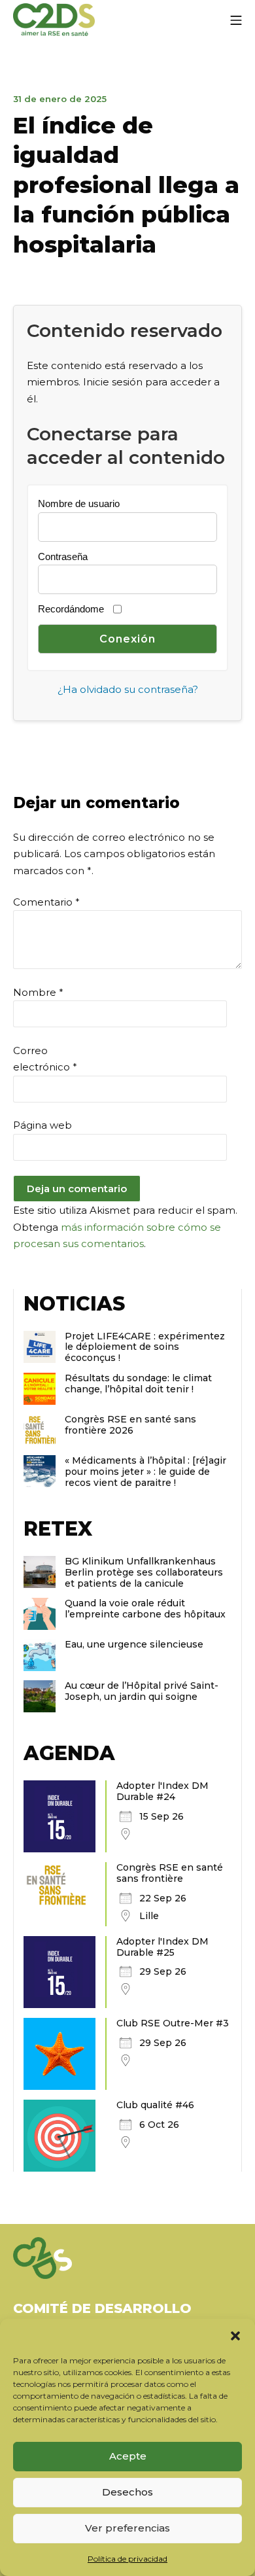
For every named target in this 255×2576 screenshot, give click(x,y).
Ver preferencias (127, 2528)
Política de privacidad (127, 2559)
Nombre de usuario (79, 503)
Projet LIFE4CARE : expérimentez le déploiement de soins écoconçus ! (145, 1347)
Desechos (127, 2492)
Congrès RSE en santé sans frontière (170, 1873)
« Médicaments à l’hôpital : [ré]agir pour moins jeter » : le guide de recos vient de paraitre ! (145, 1472)
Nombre (38, 992)
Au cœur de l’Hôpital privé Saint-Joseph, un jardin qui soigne (142, 1691)
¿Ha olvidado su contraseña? (128, 689)
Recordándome (71, 609)
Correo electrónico (45, 1059)
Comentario (46, 902)
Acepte (128, 2456)
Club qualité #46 (155, 2105)
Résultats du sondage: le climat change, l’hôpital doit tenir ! (138, 1384)
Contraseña (63, 556)
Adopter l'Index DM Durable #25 (162, 1947)
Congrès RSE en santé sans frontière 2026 (130, 1425)
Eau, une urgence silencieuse (134, 1644)
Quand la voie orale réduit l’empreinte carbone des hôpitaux (145, 1609)
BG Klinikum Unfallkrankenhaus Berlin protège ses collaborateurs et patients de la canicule (144, 1572)
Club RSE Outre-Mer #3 (173, 2023)
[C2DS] (54, 20)
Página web (42, 1125)
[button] (235, 2335)
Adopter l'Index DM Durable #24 (162, 1791)
